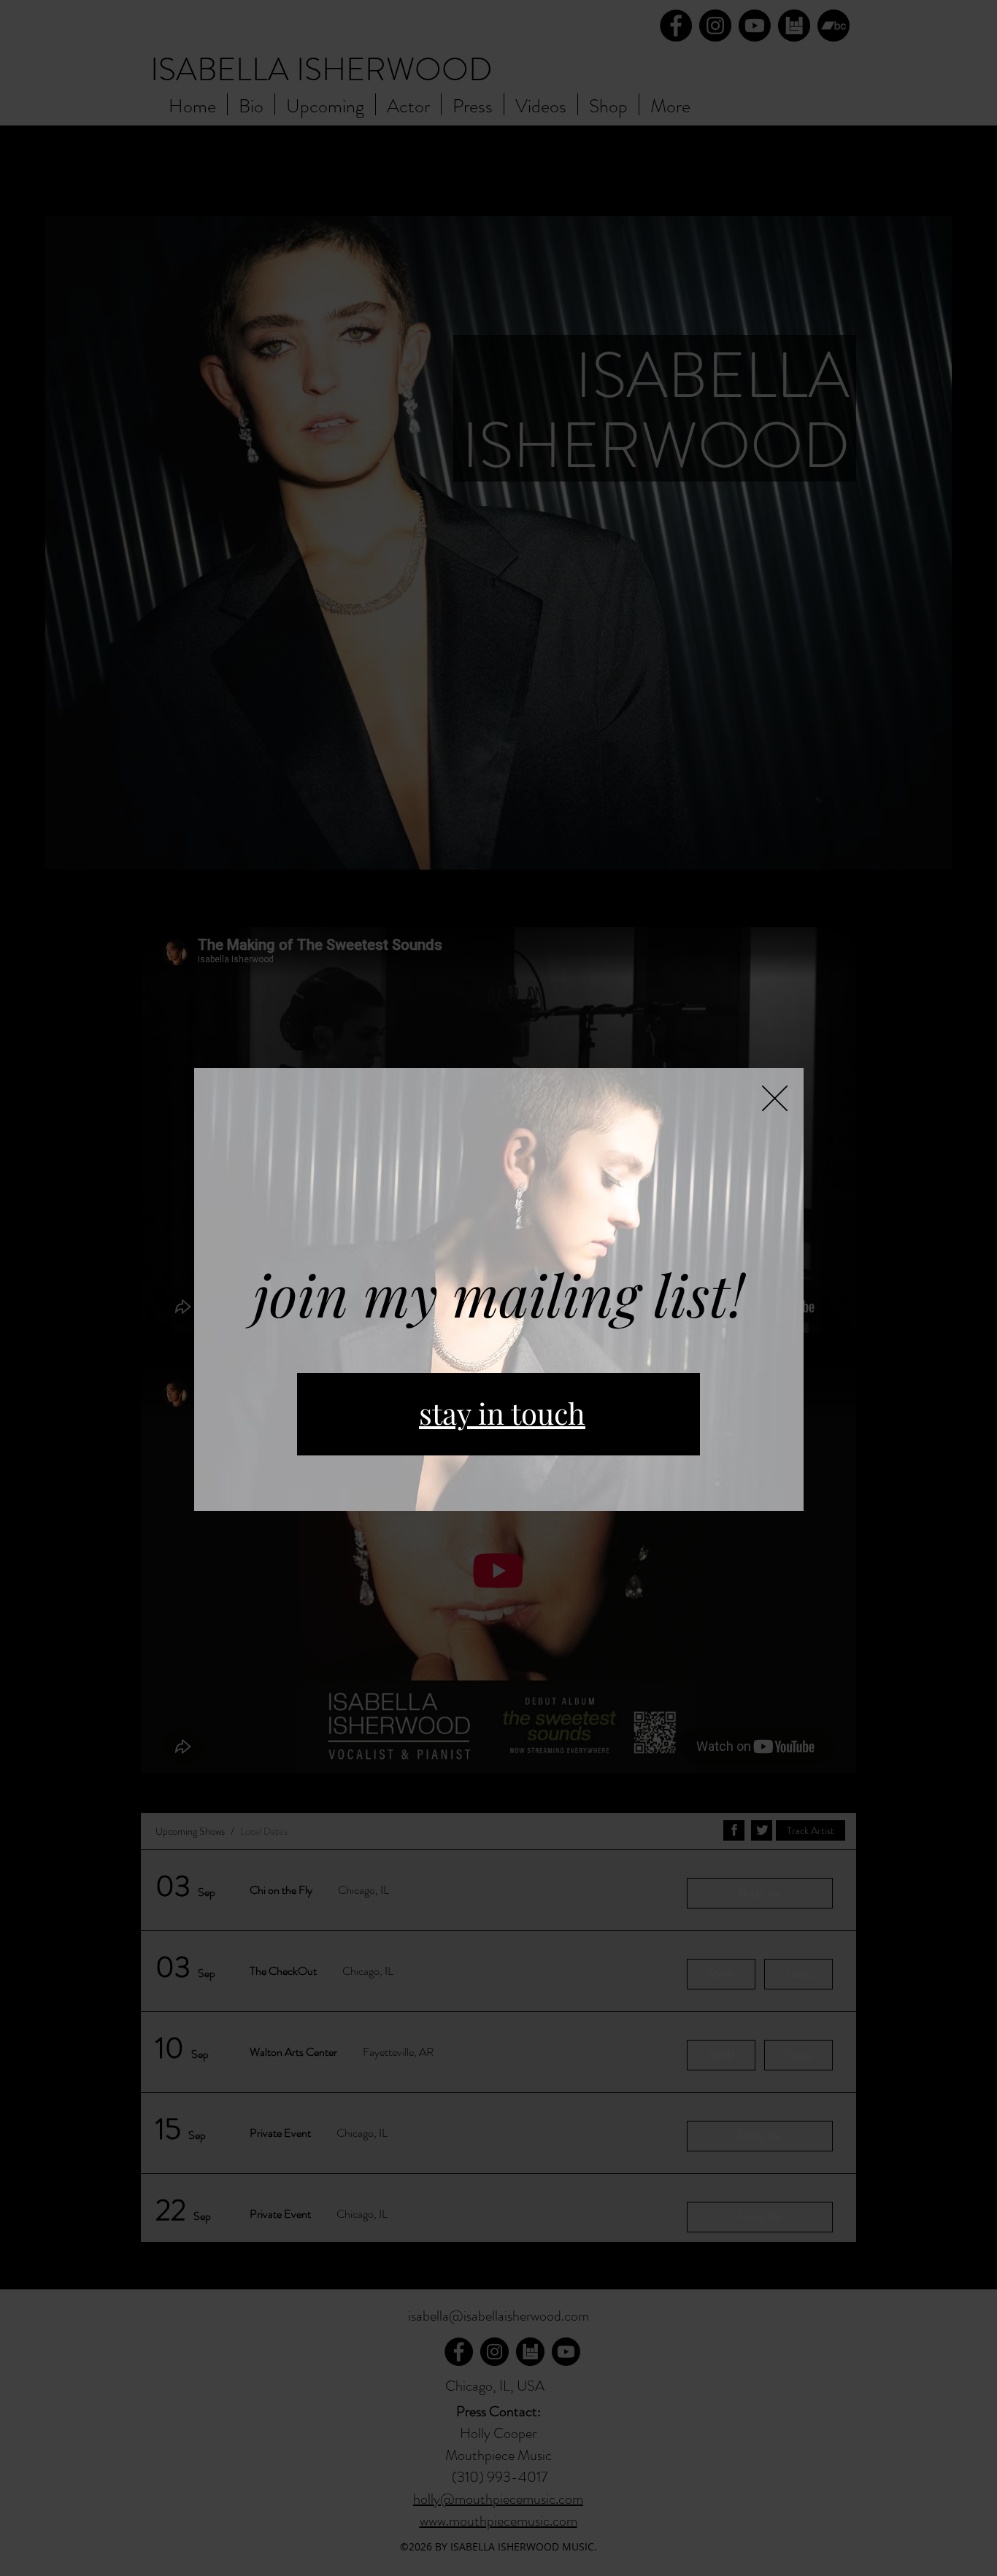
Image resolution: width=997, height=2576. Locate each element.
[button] (775, 1098)
